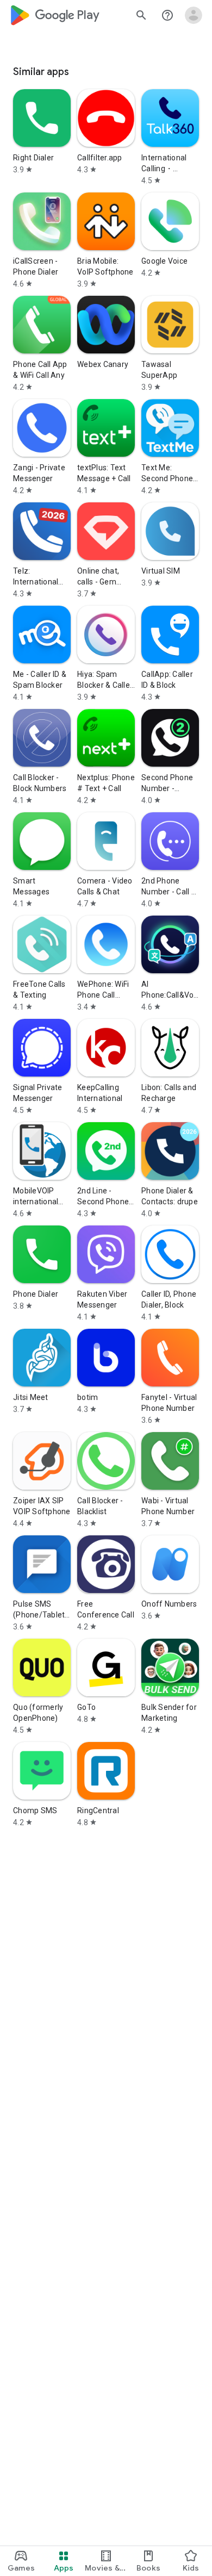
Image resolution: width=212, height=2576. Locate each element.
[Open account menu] (194, 15)
